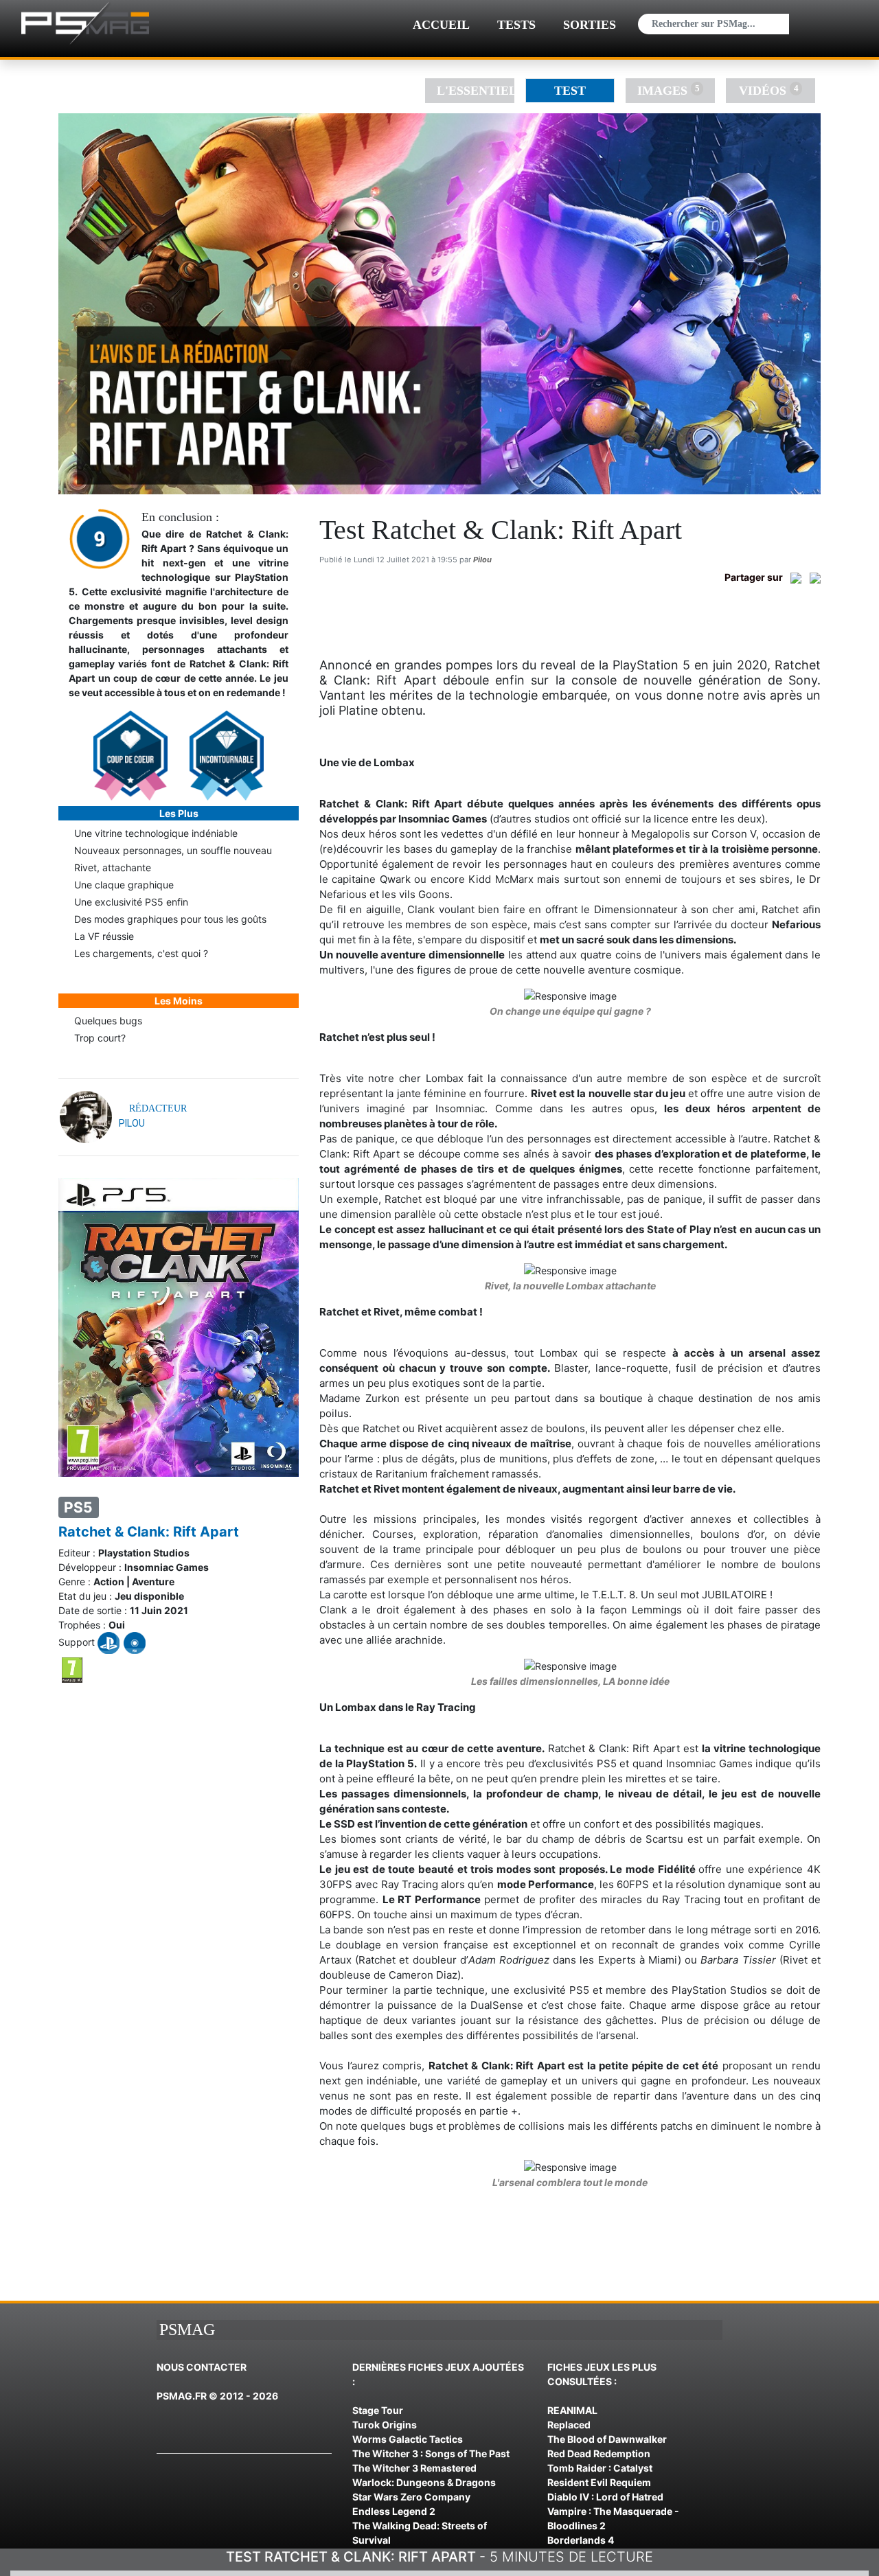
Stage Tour (378, 2410)
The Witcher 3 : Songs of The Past (431, 2453)
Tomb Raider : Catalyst (600, 2468)
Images (668, 90)
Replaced (569, 2425)
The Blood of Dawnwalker (607, 2439)
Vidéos (768, 90)
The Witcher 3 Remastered (414, 2468)
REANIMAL (572, 2410)
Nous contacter (202, 2367)
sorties (590, 25)
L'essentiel (476, 91)
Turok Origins (385, 2425)
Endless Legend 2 (394, 2511)
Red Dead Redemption (599, 2453)
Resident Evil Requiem (599, 2482)
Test (570, 91)
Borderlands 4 (581, 2540)
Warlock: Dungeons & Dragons (424, 2482)
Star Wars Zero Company (411, 2497)
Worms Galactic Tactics (408, 2439)
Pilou (482, 560)
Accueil (441, 25)
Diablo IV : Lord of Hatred (605, 2497)
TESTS (516, 25)
